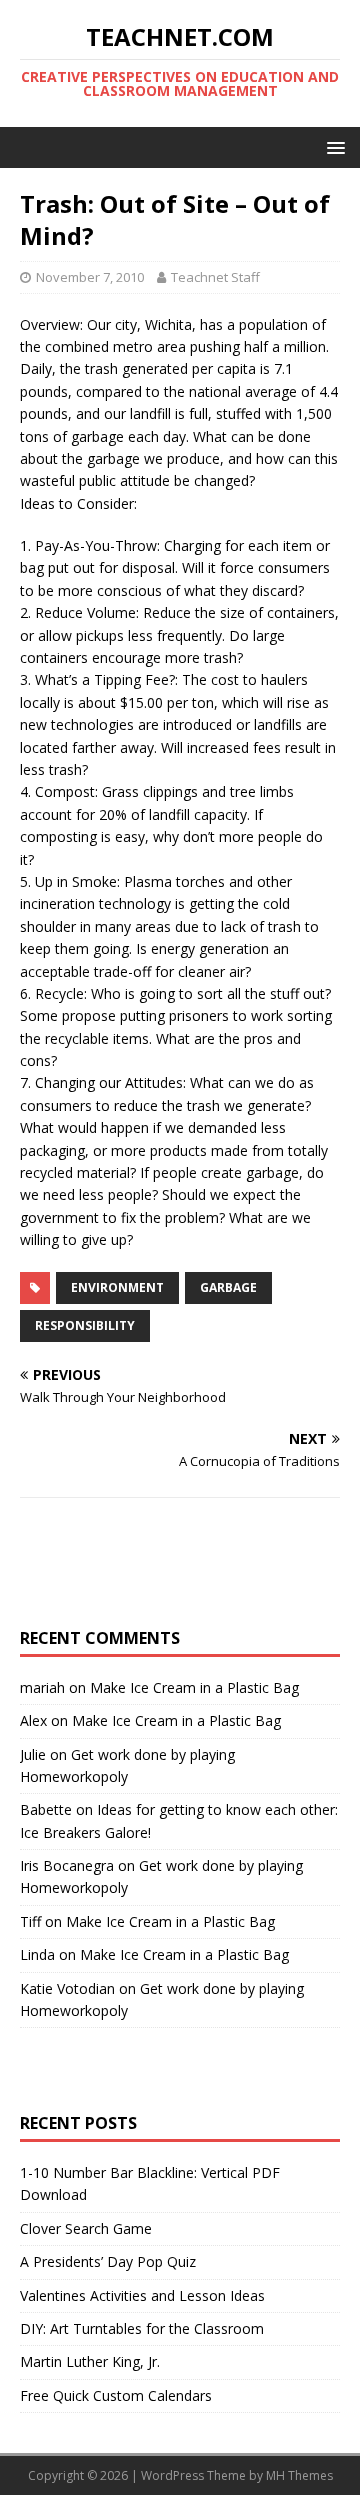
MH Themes (299, 2475)
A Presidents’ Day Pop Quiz (108, 2261)
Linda (37, 1954)
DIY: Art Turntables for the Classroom (142, 2328)
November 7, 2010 (90, 277)
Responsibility (85, 1325)
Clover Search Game (86, 2228)
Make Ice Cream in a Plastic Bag (194, 1687)
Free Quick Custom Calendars (116, 2395)
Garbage (228, 1287)
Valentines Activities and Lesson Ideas (142, 2295)
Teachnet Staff (215, 277)
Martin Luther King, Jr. (90, 2361)
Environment (117, 1287)
